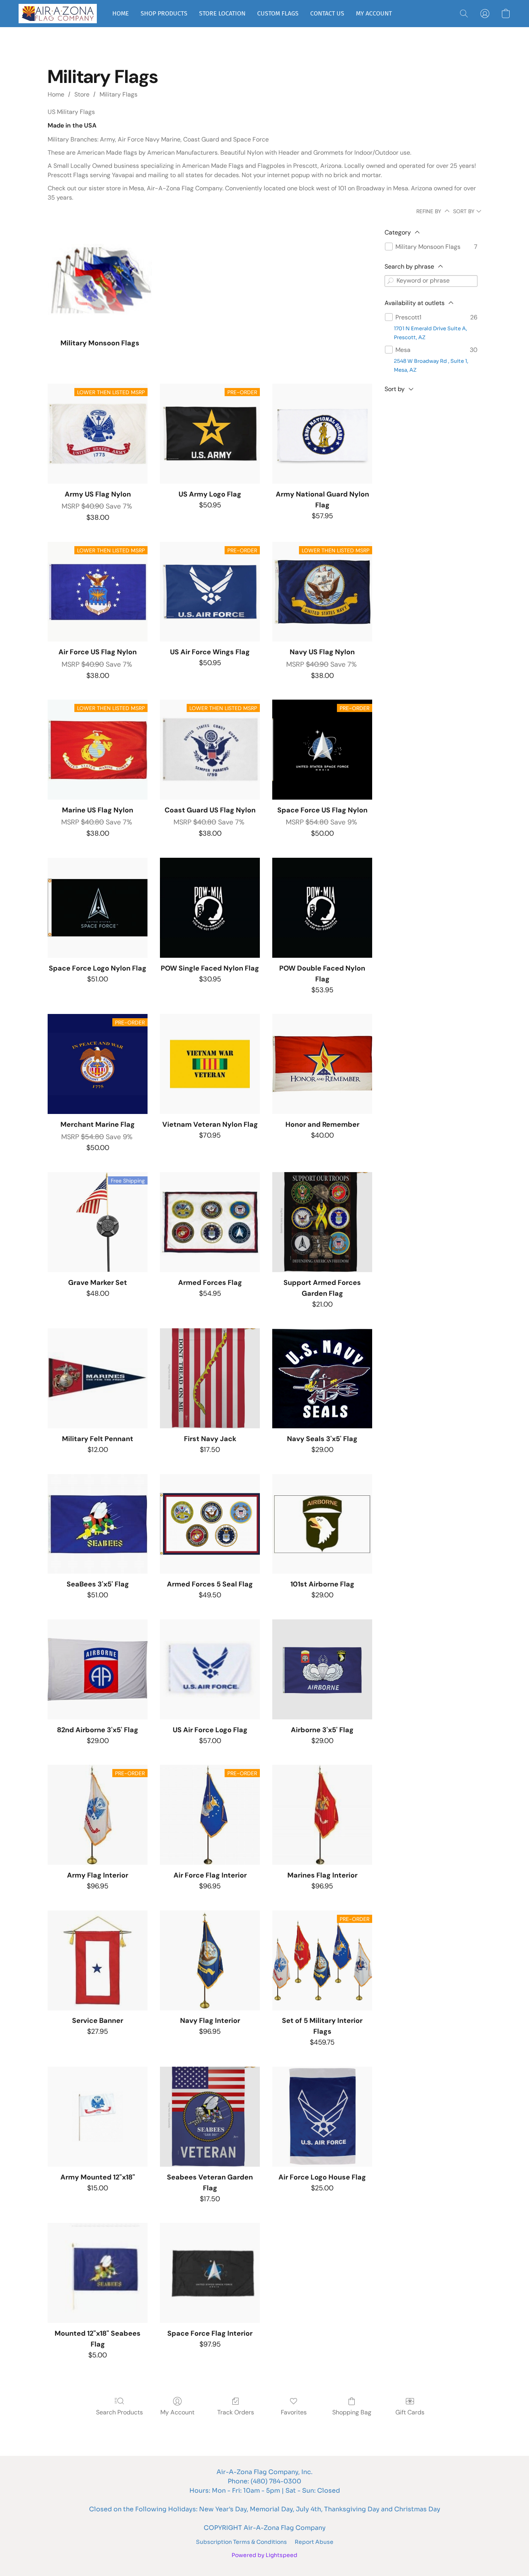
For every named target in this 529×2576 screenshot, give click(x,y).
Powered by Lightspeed (264, 2555)
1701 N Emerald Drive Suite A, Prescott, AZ (430, 333)
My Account (177, 2412)
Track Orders (236, 2412)
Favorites (294, 2412)
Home (56, 94)
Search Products (119, 2412)
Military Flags (119, 94)
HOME (121, 13)
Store (82, 94)
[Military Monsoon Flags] (100, 279)
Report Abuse (314, 2542)
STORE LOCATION (222, 13)
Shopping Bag (352, 2412)
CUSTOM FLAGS (278, 13)
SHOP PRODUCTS (164, 13)
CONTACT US (327, 13)
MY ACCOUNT (374, 13)
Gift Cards (410, 2412)
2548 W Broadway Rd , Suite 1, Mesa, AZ (431, 366)
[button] (58, 14)
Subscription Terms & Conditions (241, 2542)
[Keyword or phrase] (390, 281)
